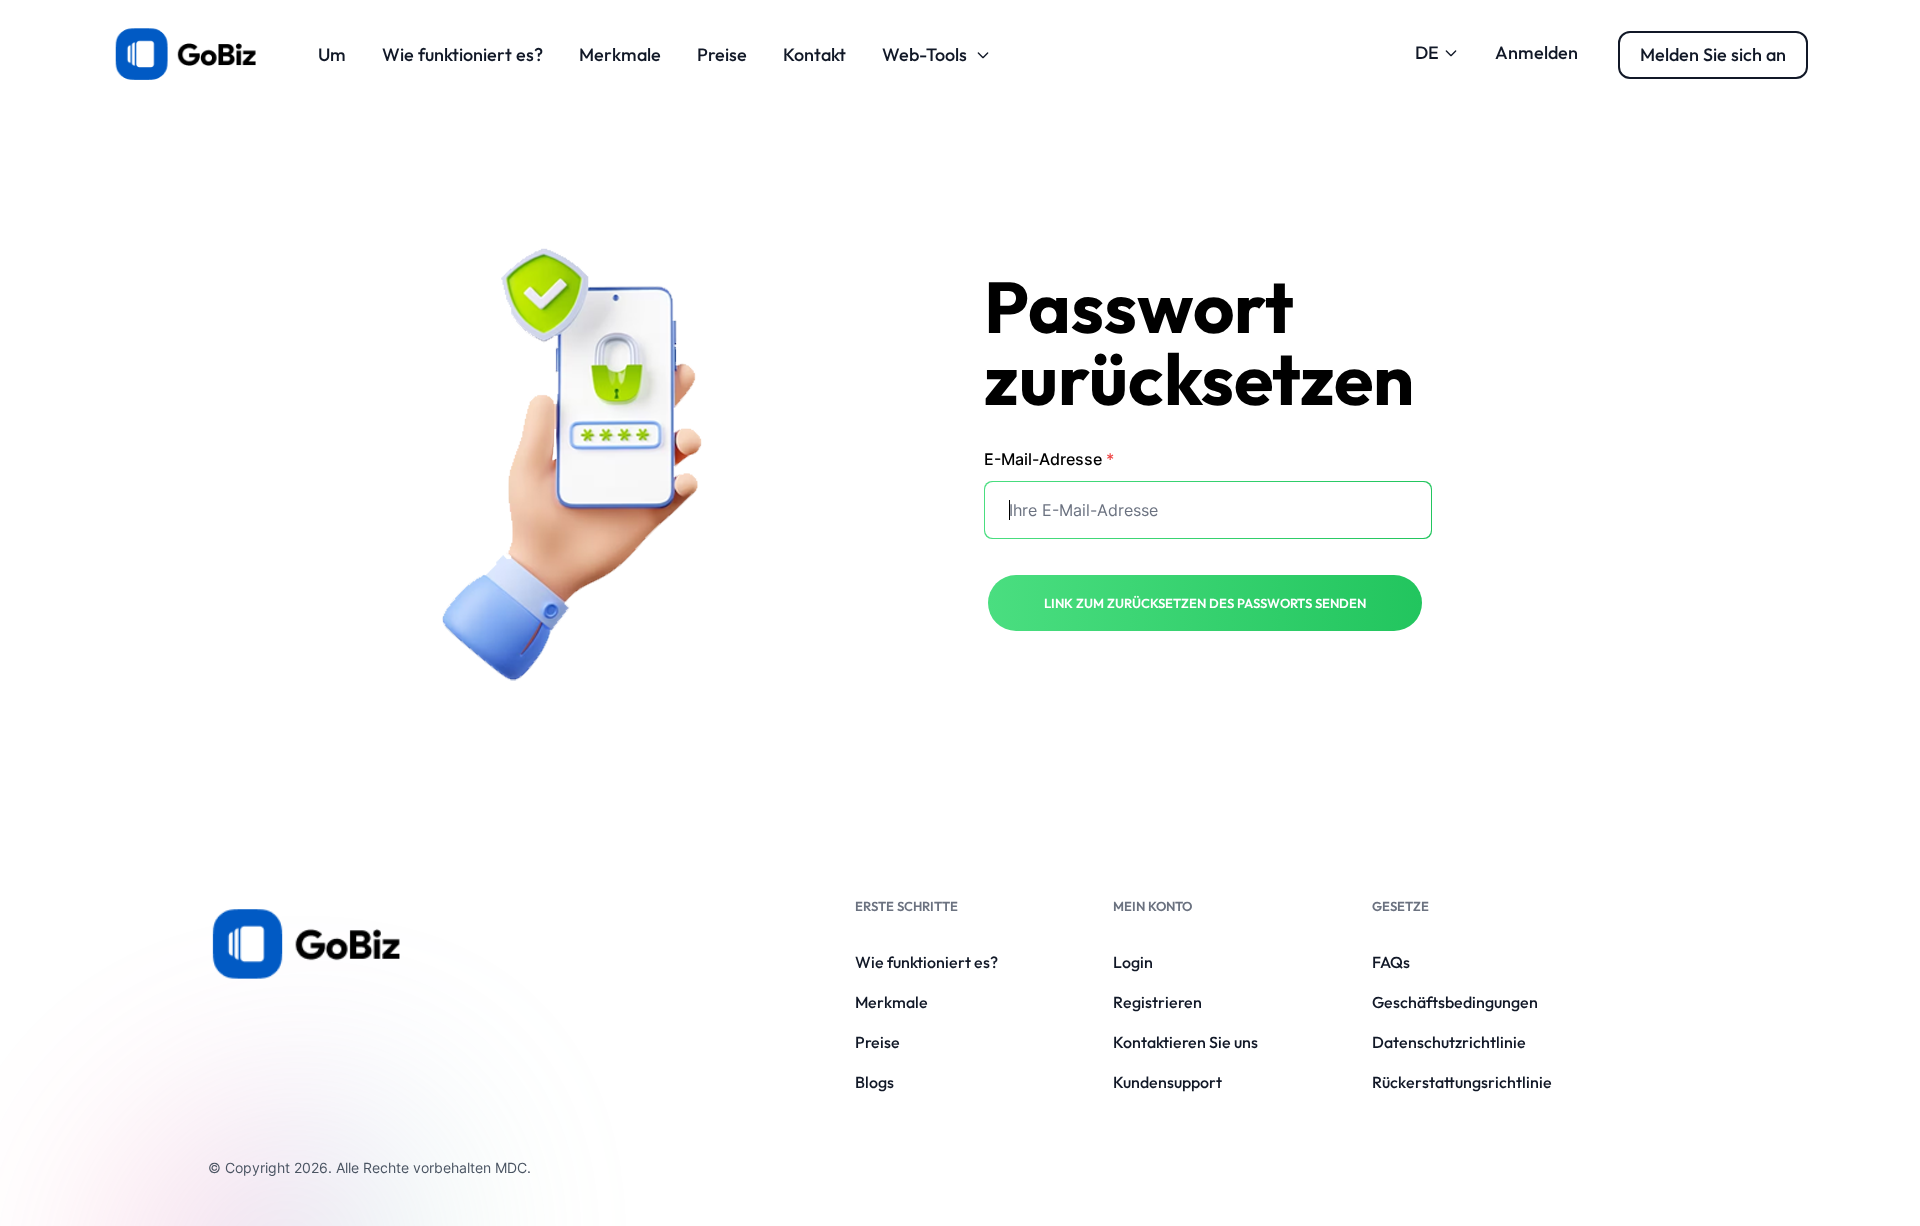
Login (1133, 962)
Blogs (874, 1082)
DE (1427, 52)
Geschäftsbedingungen (1455, 1002)
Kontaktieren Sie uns (1185, 1042)
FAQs (1391, 962)
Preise (722, 54)
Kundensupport (1167, 1082)
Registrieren (1157, 1002)
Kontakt (814, 54)
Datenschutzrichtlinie (1449, 1042)
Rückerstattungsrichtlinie (1462, 1082)
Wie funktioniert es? (462, 54)
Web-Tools (924, 54)
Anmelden (1536, 52)
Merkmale (620, 54)
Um (332, 54)
